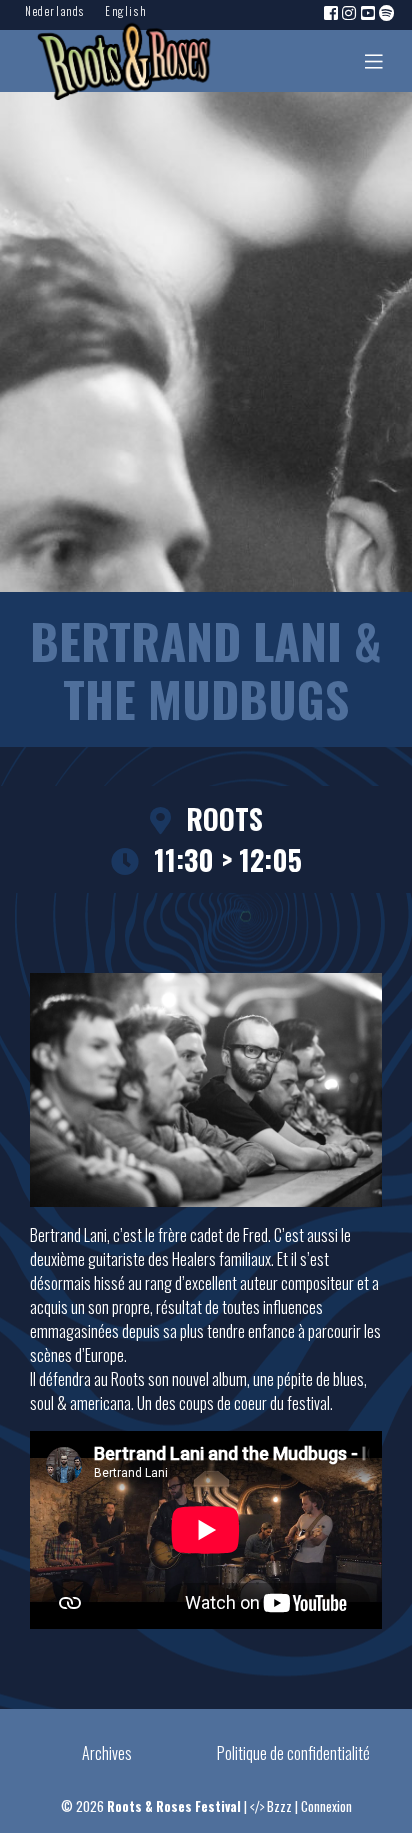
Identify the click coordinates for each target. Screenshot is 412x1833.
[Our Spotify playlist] (388, 12)
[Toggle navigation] (374, 61)
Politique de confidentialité (293, 1753)
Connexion (326, 1806)
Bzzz (279, 1806)
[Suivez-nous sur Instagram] (350, 12)
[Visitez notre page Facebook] (332, 12)
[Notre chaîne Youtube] (369, 12)
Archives (107, 1753)
